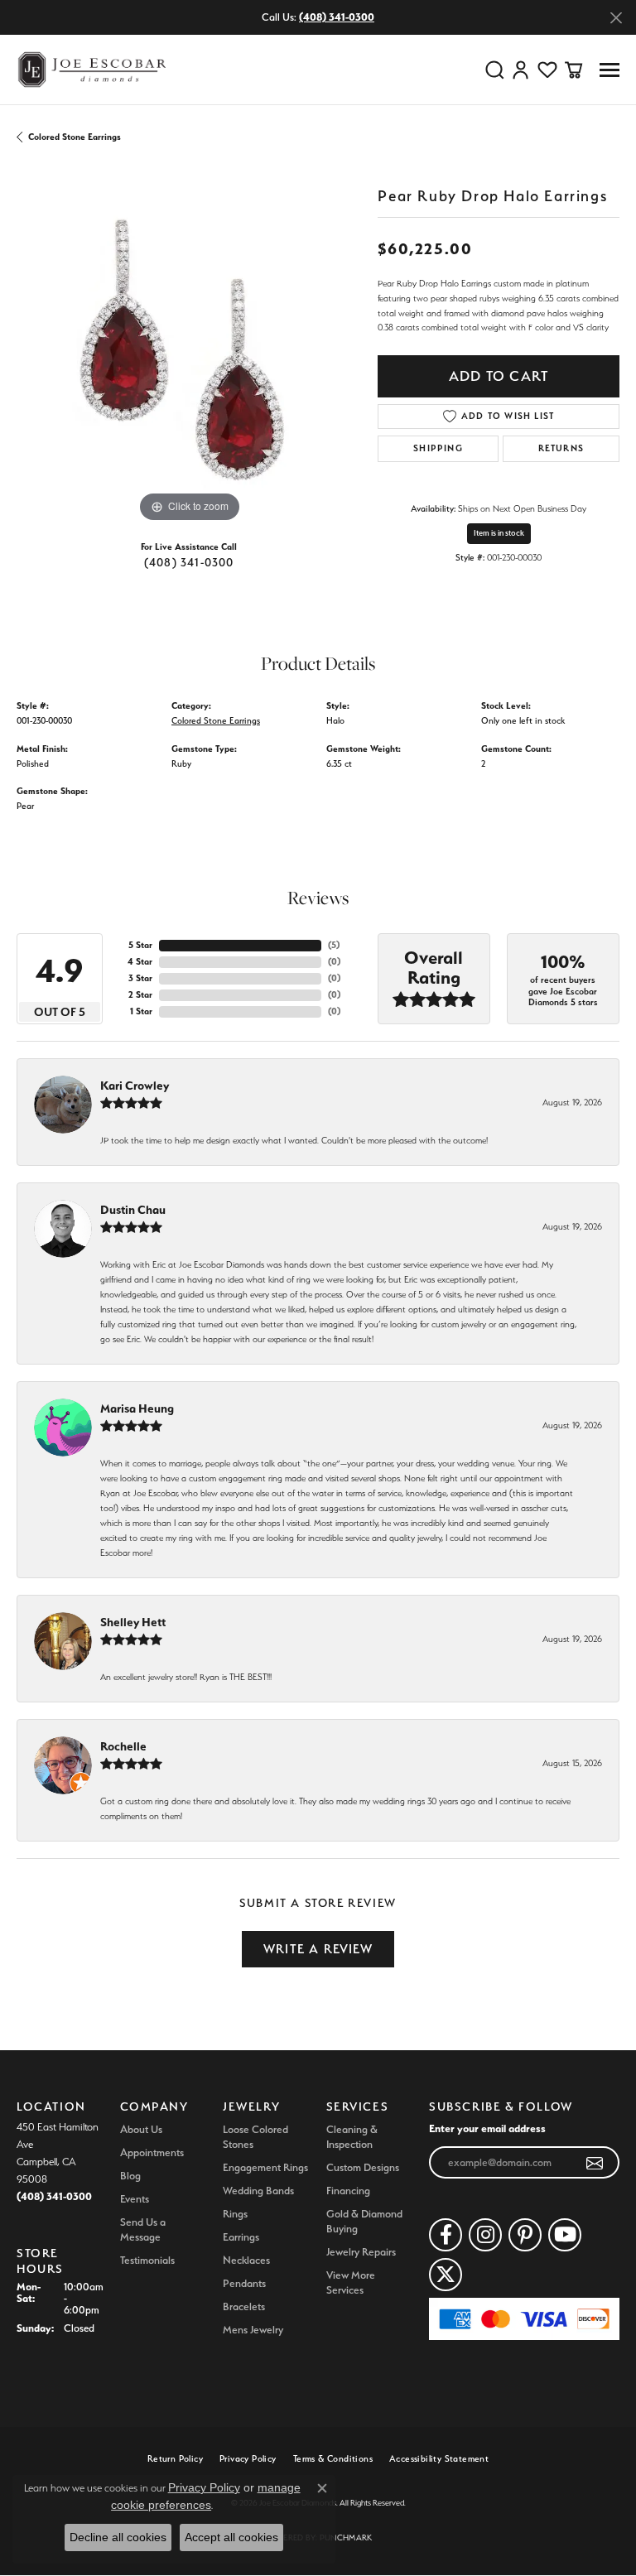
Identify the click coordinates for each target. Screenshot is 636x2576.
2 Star (140, 995)
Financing (348, 2191)
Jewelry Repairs (361, 2252)
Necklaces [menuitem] (246, 2260)
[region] (189, 354)
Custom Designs (363, 2167)
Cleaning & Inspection (352, 2137)
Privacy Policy (248, 2459)
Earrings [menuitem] (241, 2237)
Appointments (152, 2152)
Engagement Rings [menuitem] (265, 2167)
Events (135, 2199)
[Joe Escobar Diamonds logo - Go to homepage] (91, 70)
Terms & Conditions (333, 2459)
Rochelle (123, 1746)
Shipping (438, 448)
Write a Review (318, 1949)
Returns (561, 448)
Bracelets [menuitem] (244, 2306)
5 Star (140, 945)
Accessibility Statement (439, 2459)
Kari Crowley (135, 1086)
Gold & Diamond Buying (364, 2221)
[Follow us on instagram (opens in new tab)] (485, 2235)
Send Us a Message (143, 2229)
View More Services (351, 2282)
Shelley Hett (133, 1622)
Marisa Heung (137, 1408)
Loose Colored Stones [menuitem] (255, 2137)
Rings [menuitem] (235, 2214)
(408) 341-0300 (189, 562)
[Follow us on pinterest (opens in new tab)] (525, 2235)
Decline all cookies (118, 2537)
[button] (494, 70)
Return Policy (175, 2459)
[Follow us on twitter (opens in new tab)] (446, 2275)
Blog (130, 2176)
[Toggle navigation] (609, 70)
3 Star (140, 978)
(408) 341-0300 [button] (337, 17)
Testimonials (147, 2260)
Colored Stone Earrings (75, 137)
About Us (141, 2129)
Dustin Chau (133, 1210)
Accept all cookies (231, 2537)
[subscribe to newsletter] (595, 2163)
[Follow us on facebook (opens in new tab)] (446, 2235)
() (334, 945)
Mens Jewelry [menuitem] (253, 2330)
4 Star (140, 962)
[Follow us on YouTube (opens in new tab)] (565, 2235)
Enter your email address (487, 2128)
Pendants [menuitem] (244, 2283)
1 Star (141, 1011)
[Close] (616, 18)
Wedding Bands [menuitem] (258, 2191)
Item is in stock (499, 533)
